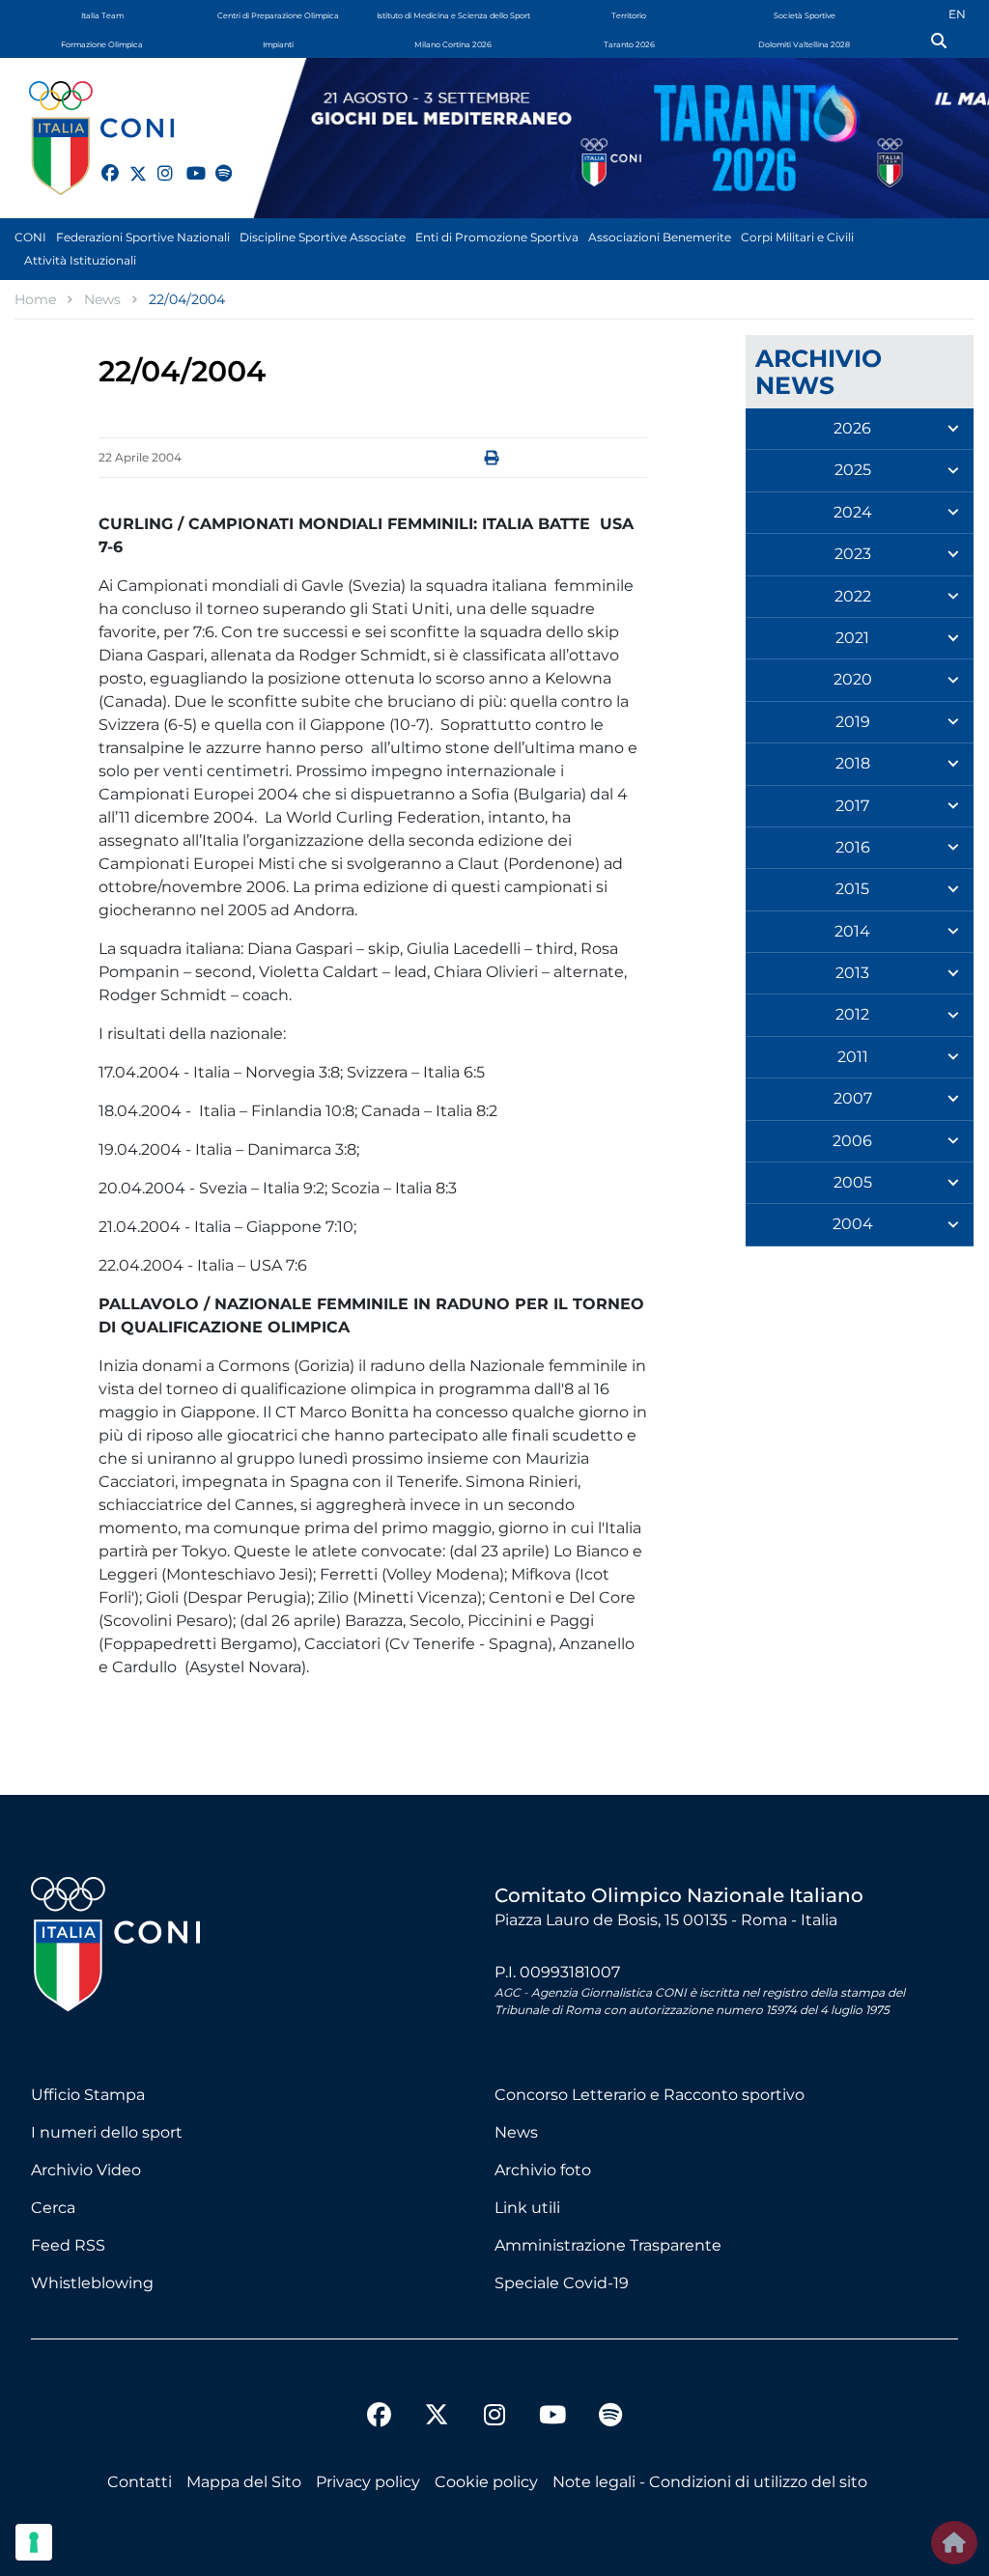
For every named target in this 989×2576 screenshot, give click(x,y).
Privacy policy (368, 2482)
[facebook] (101, 162)
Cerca (53, 2208)
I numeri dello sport (107, 2132)
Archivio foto (543, 2170)
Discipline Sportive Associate (323, 237)
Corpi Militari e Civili (797, 237)
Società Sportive (805, 15)
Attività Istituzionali (80, 260)
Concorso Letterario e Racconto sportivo (650, 2095)
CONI (30, 237)
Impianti (278, 44)
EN (957, 14)
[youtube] (186, 162)
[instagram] (157, 162)
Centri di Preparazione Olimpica (278, 15)
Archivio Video (86, 2170)
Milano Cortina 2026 (453, 44)
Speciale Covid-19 (562, 2283)
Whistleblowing (92, 2283)
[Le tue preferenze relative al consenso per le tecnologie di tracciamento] (34, 2542)
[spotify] (215, 162)
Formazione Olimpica (102, 44)
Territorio (629, 15)
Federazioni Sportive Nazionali (143, 237)
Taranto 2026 (629, 44)
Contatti (140, 2482)
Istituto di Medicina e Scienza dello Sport (453, 15)
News (516, 2132)
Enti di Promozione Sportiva (497, 237)
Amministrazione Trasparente (608, 2245)
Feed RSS (68, 2245)
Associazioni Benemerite (660, 237)
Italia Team (102, 15)
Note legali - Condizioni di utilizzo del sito (710, 2482)
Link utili (527, 2208)
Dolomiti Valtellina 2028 (804, 44)
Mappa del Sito (244, 2482)
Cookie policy (486, 2482)
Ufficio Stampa (88, 2095)
